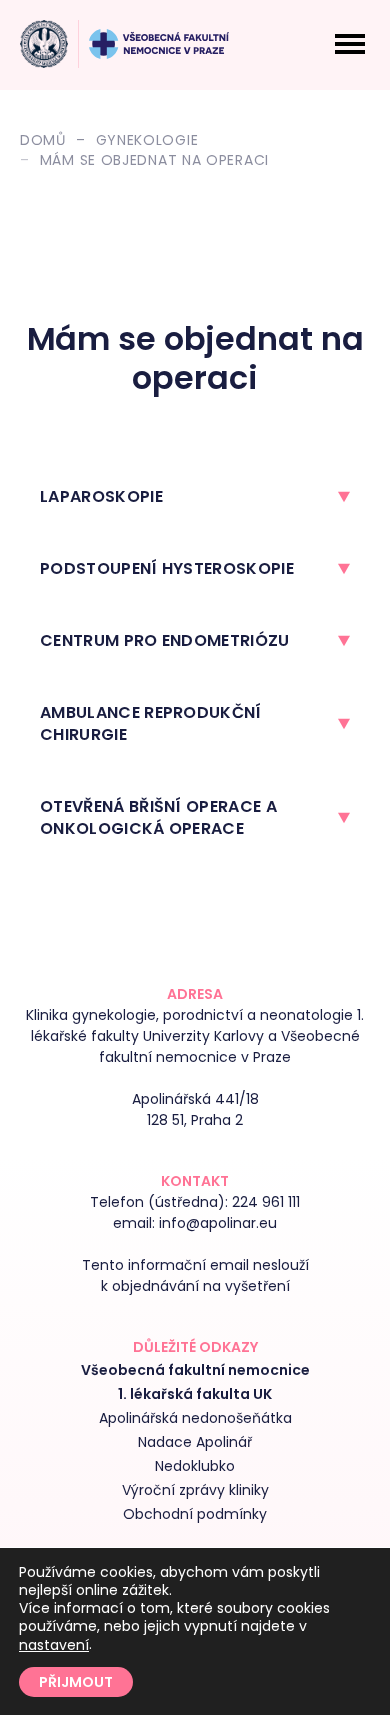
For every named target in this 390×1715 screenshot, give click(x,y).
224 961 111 (266, 1202)
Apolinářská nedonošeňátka (195, 1418)
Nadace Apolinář (195, 1442)
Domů (43, 140)
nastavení (54, 1645)
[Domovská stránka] (44, 44)
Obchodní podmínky (195, 1514)
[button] (195, 497)
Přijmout (76, 1682)
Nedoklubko (195, 1466)
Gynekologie (147, 140)
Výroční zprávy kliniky (195, 1490)
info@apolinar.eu (218, 1223)
